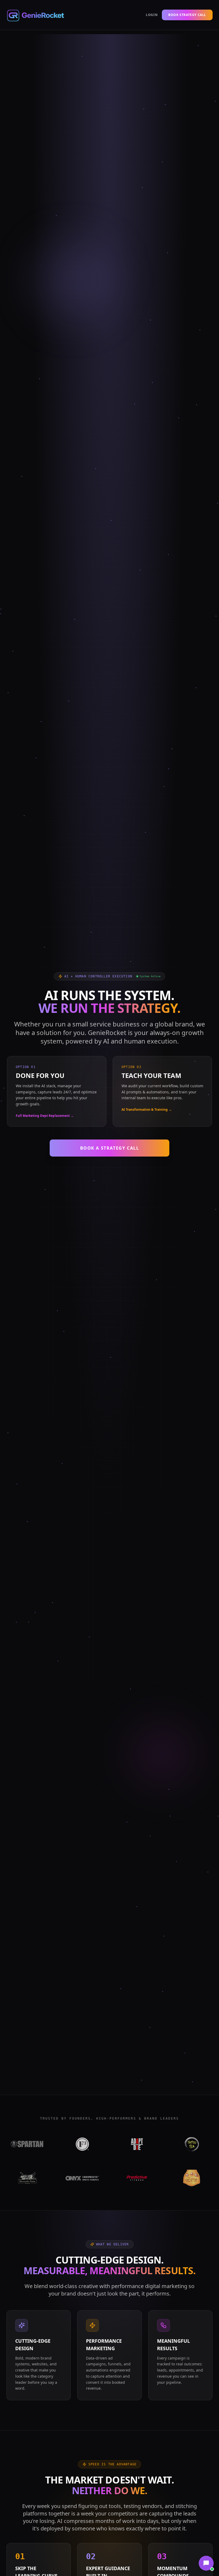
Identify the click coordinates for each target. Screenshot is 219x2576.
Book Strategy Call (187, 15)
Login (152, 15)
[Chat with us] (206, 2563)
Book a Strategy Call (110, 1148)
